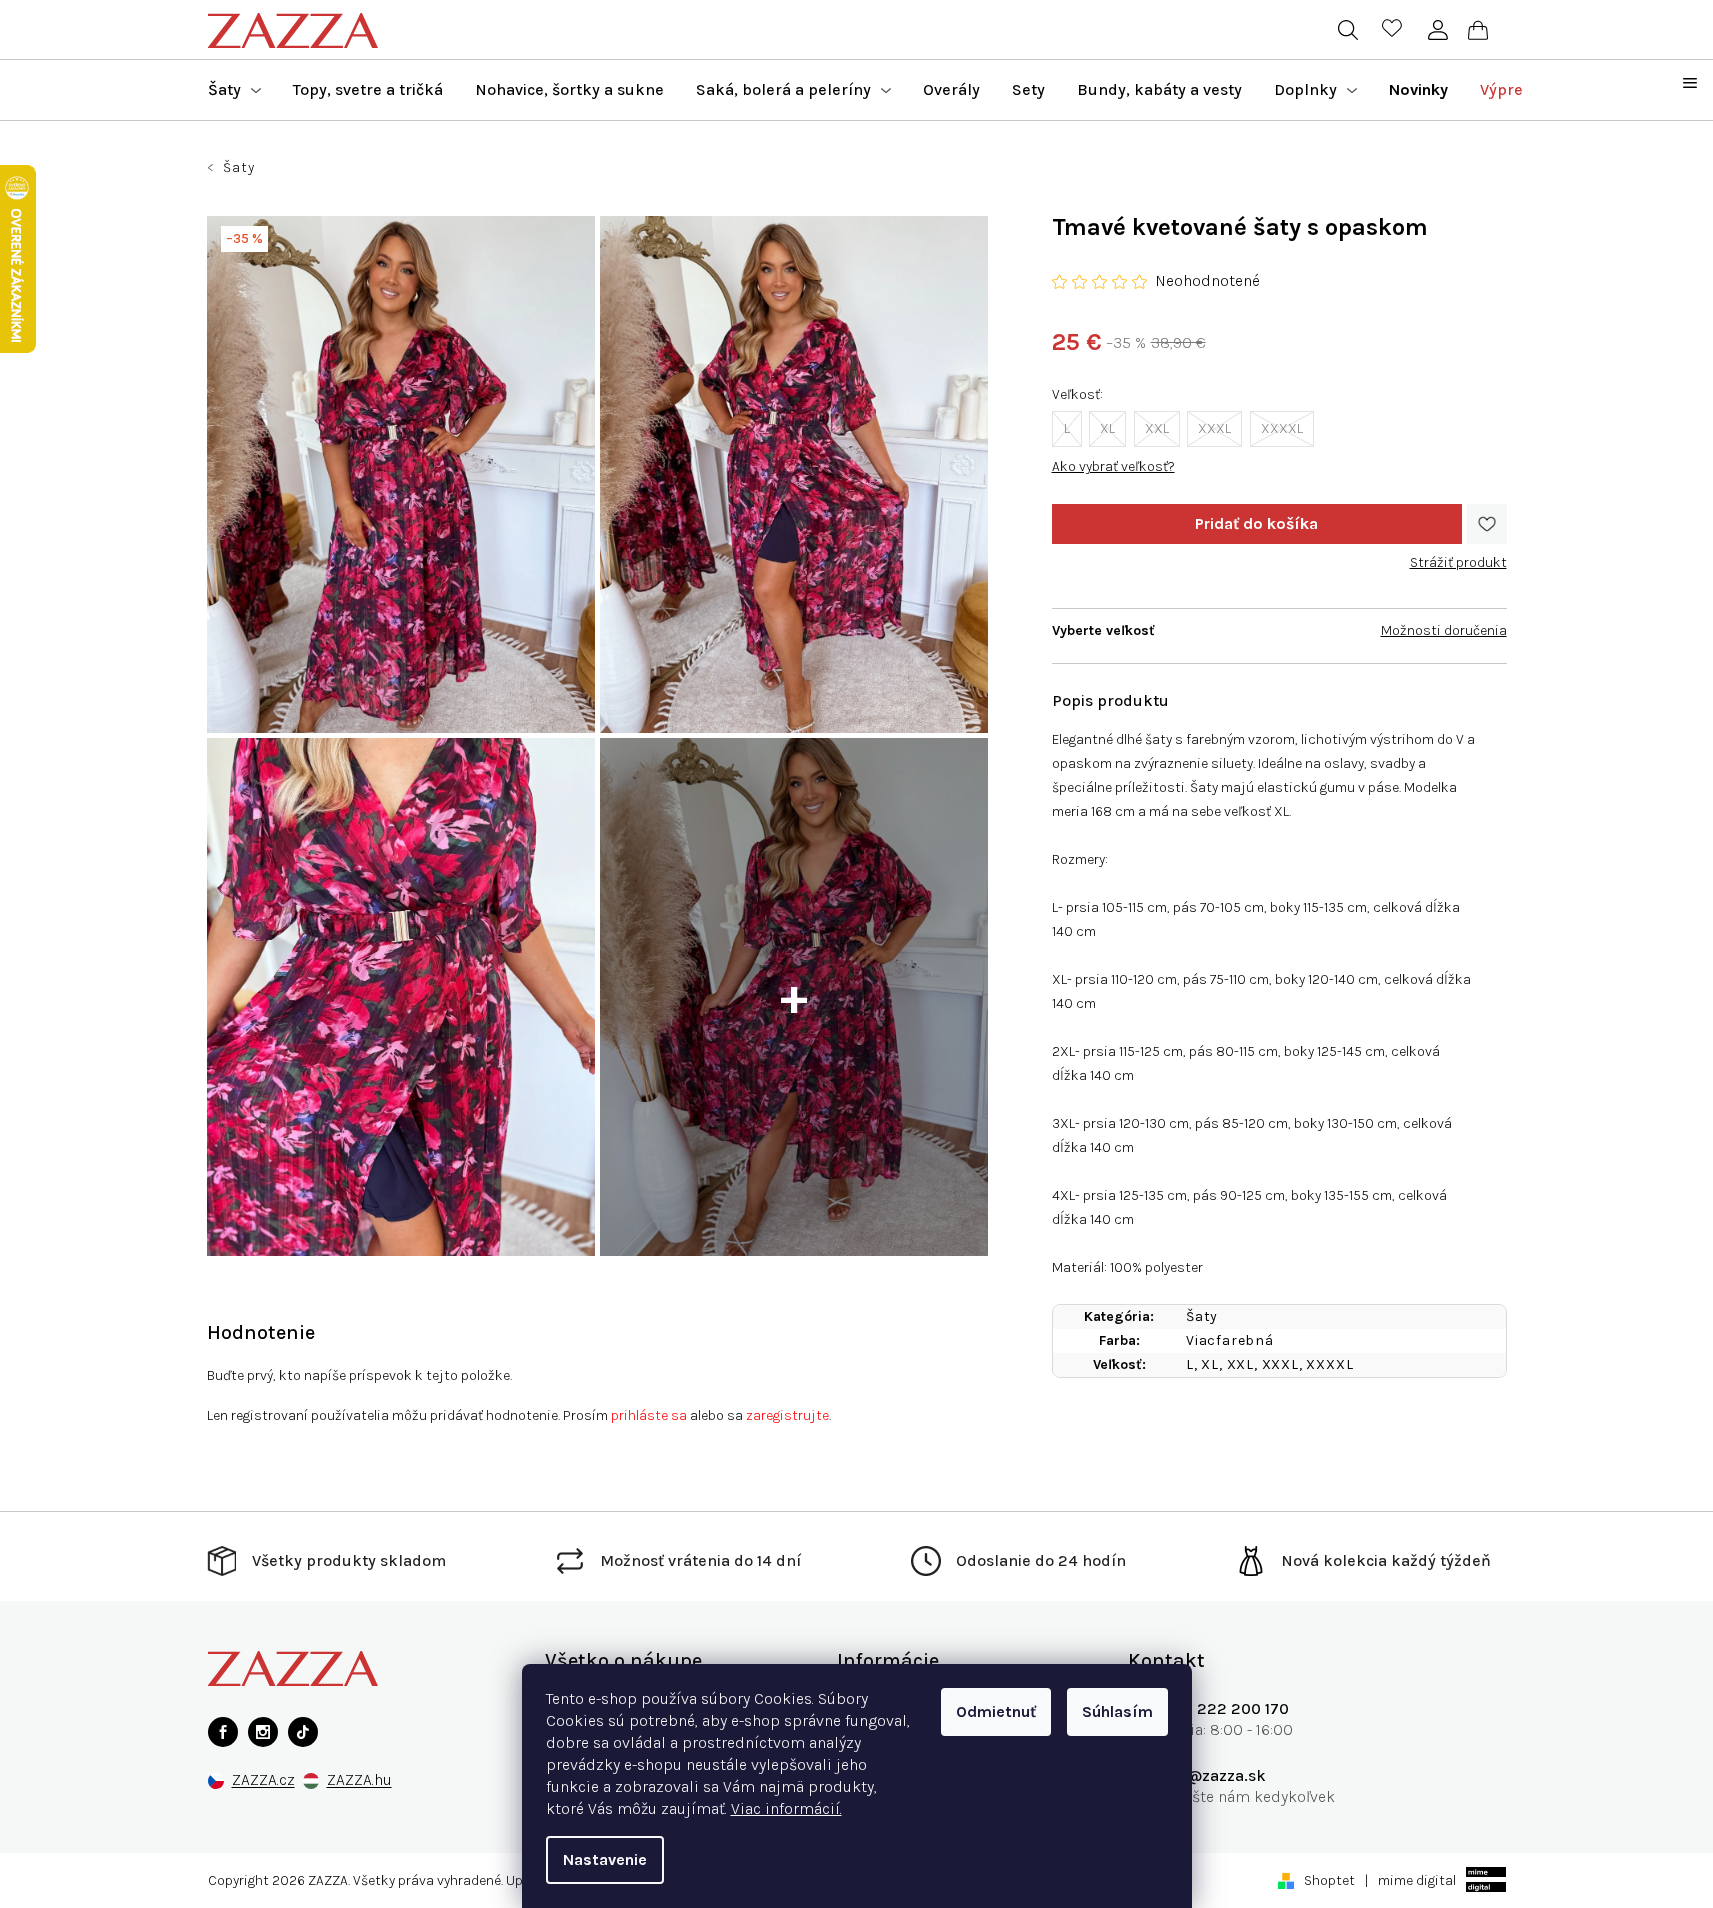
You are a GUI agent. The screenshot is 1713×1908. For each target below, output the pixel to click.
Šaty (1202, 1316)
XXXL (1214, 428)
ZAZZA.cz (263, 1780)
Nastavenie (605, 1859)
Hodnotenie (261, 1332)
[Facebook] (223, 1732)
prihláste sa (649, 1415)
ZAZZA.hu (359, 1780)
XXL (1157, 428)
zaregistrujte (787, 1415)
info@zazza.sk (1212, 1775)
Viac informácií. (786, 1808)
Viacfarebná (1230, 1340)
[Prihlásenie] (1438, 30)
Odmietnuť (996, 1711)
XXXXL (1282, 428)
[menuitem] (234, 90)
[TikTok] (303, 1732)
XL (1107, 428)
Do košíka (1257, 524)
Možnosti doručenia (1444, 630)
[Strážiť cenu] (1458, 555)
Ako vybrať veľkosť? (1113, 466)
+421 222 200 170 (1223, 1708)
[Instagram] (263, 1732)
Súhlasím (1117, 1711)
